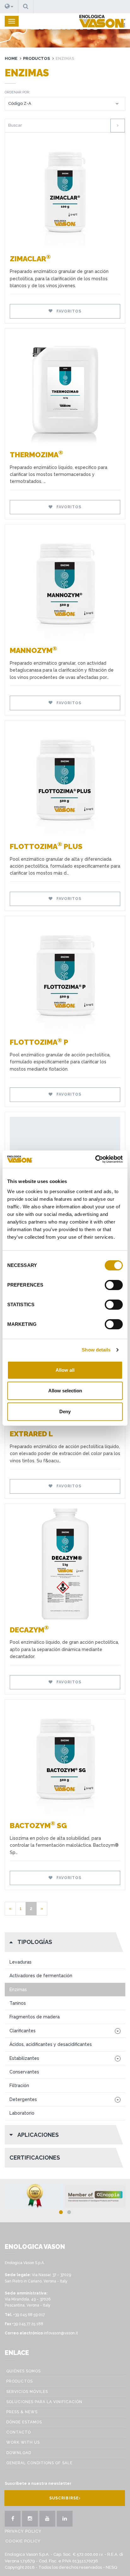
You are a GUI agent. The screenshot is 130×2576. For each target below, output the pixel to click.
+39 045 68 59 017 (29, 2315)
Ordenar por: (18, 92)
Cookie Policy (23, 2541)
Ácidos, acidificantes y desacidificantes (51, 2044)
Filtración (19, 2085)
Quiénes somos (24, 2371)
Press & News (22, 2412)
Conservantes (24, 2072)
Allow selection (65, 1391)
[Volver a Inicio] (102, 21)
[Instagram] (30, 2519)
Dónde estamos (24, 2422)
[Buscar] (118, 126)
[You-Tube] (47, 2519)
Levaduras (21, 1962)
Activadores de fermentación (41, 1976)
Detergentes (23, 2099)
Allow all (65, 1370)
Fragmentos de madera (35, 2017)
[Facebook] (13, 2519)
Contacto (19, 2432)
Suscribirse (64, 2498)
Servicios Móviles (27, 2392)
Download (19, 2453)
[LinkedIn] (65, 2519)
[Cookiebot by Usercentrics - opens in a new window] (95, 1159)
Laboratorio (22, 2113)
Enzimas (18, 1990)
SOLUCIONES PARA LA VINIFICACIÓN (44, 2402)
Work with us (23, 2442)
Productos (36, 58)
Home (11, 58)
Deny (65, 1411)
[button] (9, 7)
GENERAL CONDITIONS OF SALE (39, 2463)
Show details (96, 1350)
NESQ (111, 2567)
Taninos (18, 2003)
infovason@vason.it (61, 2333)
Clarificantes (23, 2031)
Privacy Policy (23, 2531)
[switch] (114, 1285)
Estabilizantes (24, 2058)
